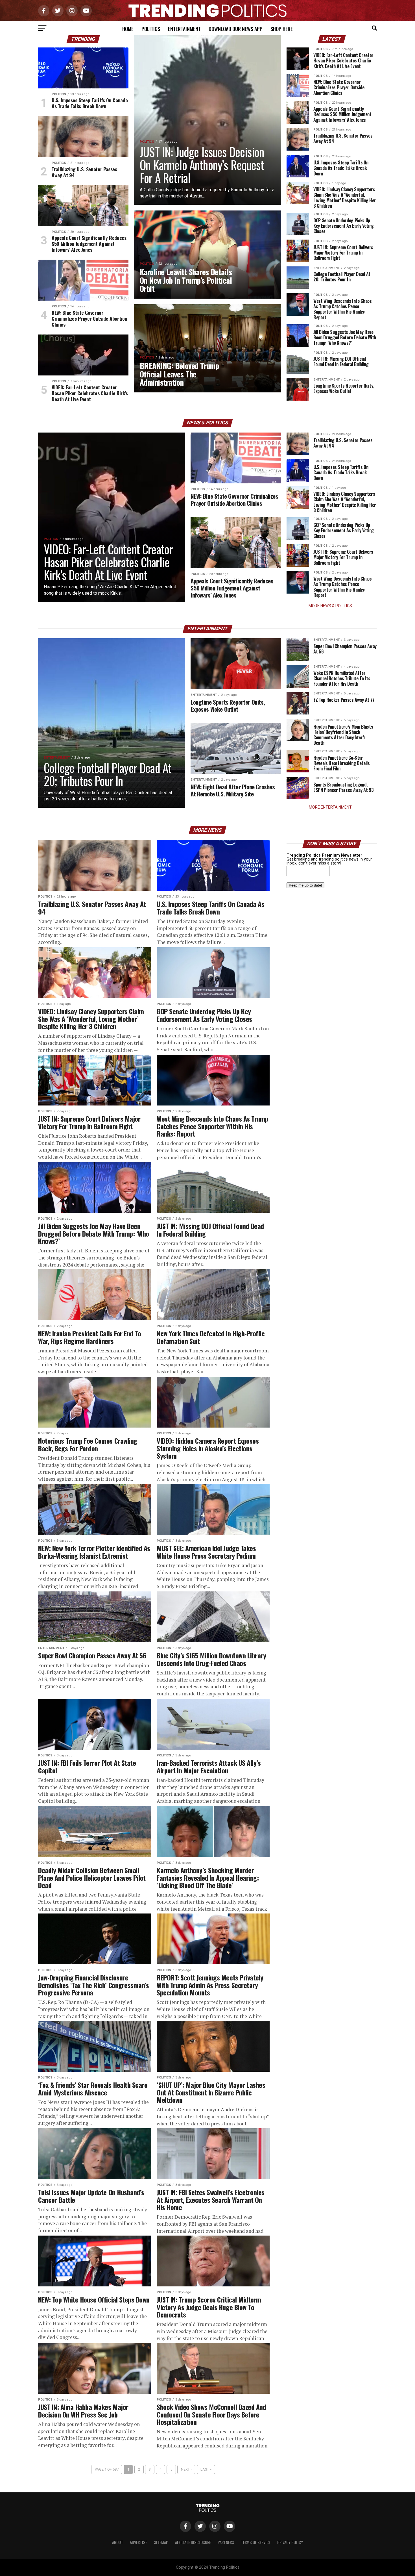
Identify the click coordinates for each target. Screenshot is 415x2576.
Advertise (138, 2542)
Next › (186, 2469)
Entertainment (184, 29)
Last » (206, 2469)
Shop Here (282, 29)
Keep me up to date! (305, 885)
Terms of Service (256, 2542)
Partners (226, 2542)
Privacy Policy (290, 2542)
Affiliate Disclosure (193, 2542)
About (118, 2542)
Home (128, 29)
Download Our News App (236, 29)
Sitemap (161, 2542)
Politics (151, 29)
